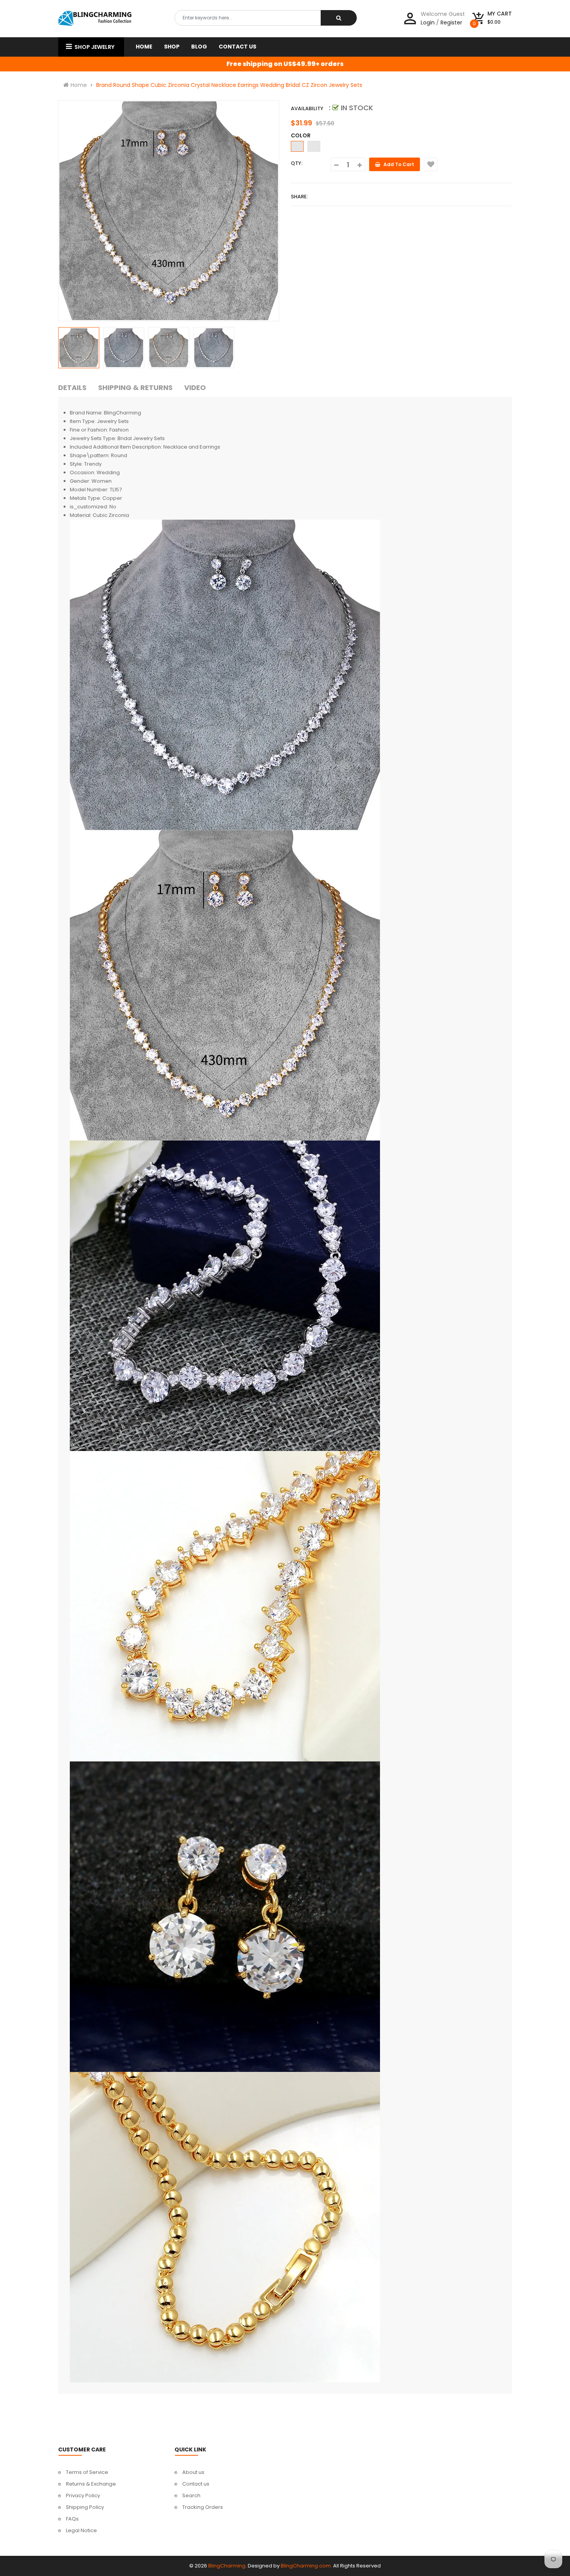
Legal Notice (81, 2530)
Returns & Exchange (91, 2484)
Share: (299, 197)
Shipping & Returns (135, 387)
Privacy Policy (83, 2495)
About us (193, 2472)
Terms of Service (87, 2472)
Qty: (297, 163)
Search (191, 2495)
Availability (307, 108)
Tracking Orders (203, 2507)
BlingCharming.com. (306, 2566)
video (195, 387)
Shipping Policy (85, 2507)
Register (451, 23)
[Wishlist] (431, 164)
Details (72, 387)
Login (428, 23)
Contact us (196, 2484)
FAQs (72, 2519)
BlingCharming (227, 2566)
